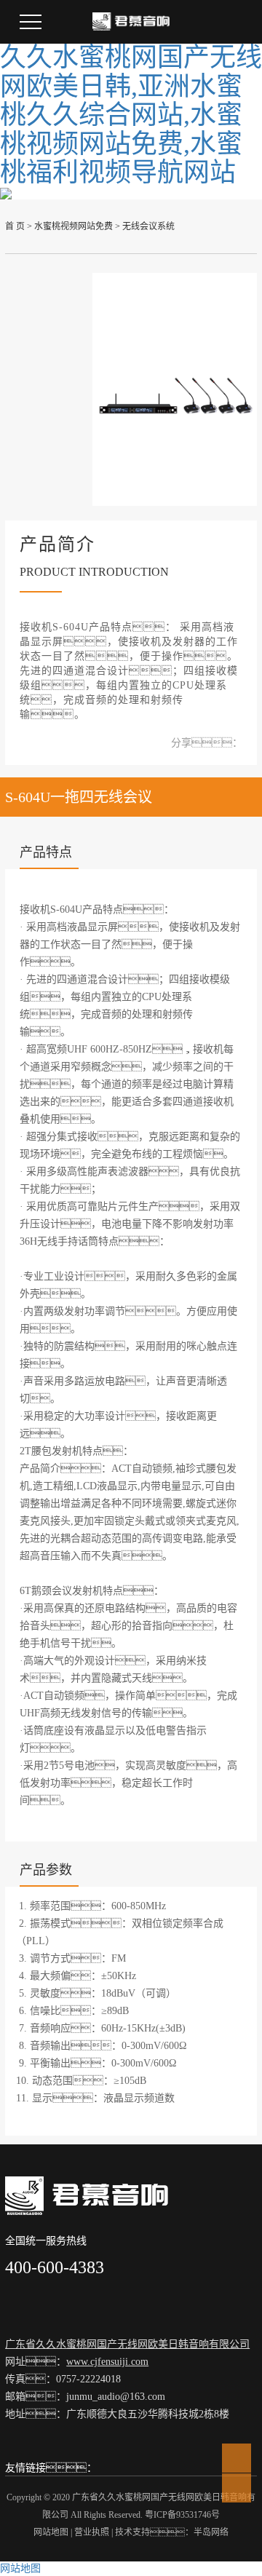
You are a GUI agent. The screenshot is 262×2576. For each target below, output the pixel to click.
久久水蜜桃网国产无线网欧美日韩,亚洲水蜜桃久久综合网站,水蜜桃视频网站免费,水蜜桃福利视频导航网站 (131, 115)
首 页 (15, 226)
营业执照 (92, 2532)
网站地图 (51, 2532)
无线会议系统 (148, 226)
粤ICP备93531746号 (182, 2515)
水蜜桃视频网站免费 (74, 226)
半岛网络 (211, 2532)
